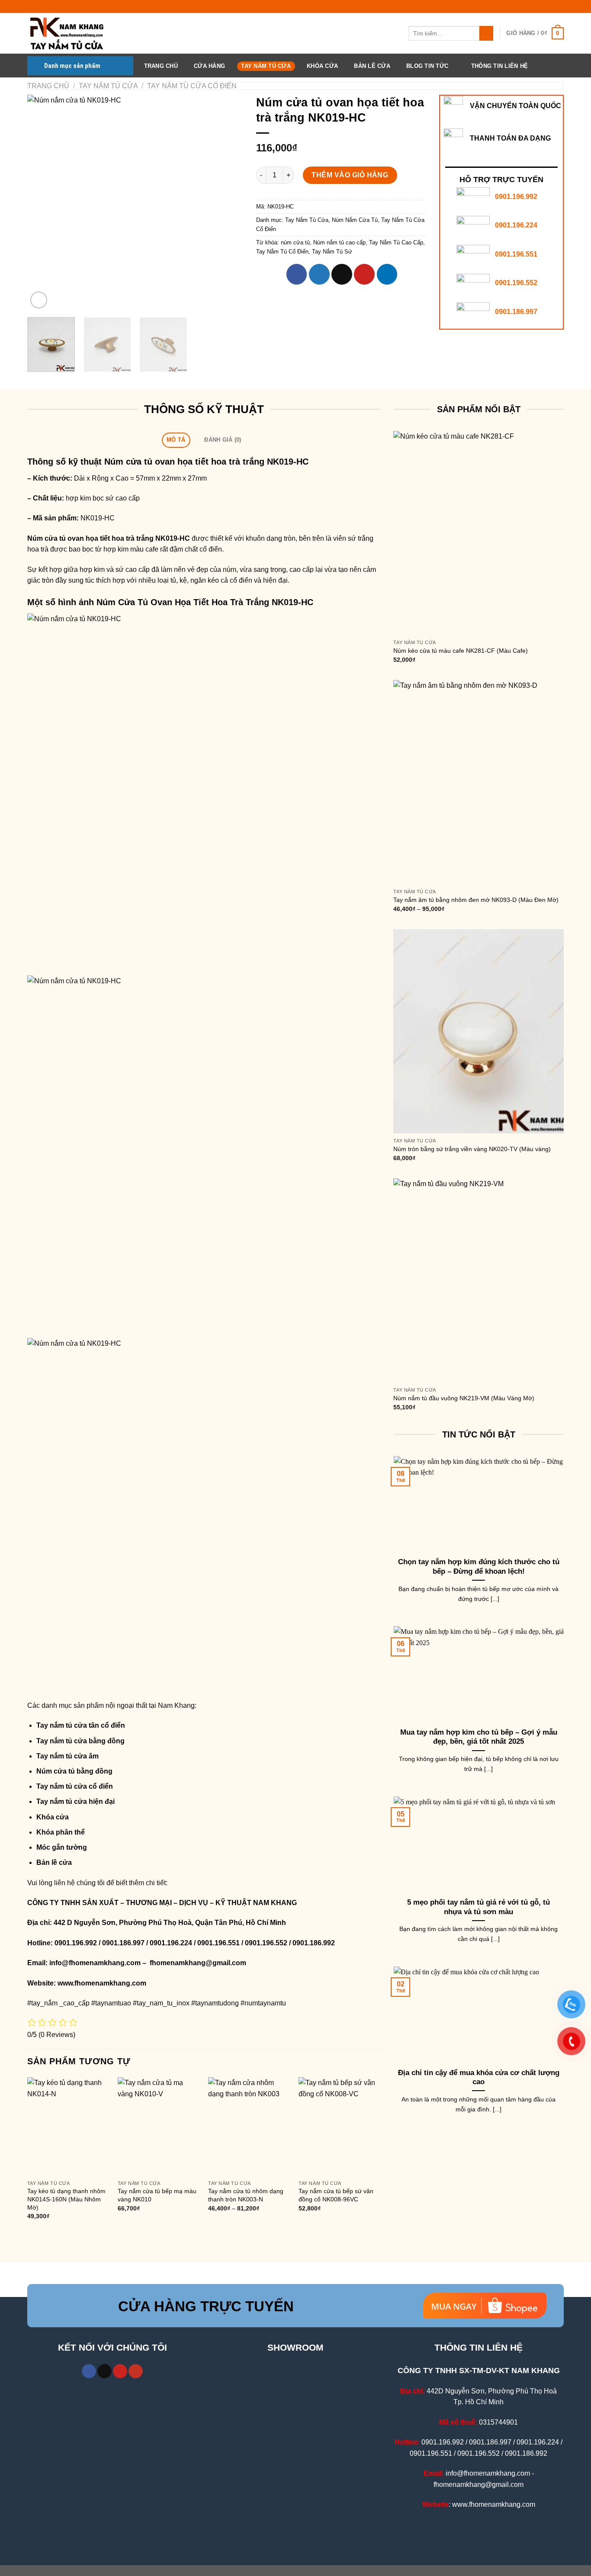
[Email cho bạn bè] (342, 274)
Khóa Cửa (322, 66)
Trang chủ (48, 86)
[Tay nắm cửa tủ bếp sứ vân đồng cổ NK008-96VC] (340, 2126)
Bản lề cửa (54, 1862)
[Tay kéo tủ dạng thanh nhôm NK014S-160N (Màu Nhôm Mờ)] (68, 2126)
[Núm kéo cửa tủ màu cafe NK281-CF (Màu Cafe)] (479, 533)
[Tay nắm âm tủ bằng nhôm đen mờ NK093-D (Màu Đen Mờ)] (479, 782)
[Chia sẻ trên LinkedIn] (387, 274)
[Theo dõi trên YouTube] (136, 2371)
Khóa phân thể (61, 1832)
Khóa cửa (53, 1817)
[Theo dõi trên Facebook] (89, 2371)
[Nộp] (487, 33)
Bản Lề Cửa (372, 66)
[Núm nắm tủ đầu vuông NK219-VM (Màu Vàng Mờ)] (479, 1280)
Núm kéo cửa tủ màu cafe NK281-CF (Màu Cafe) (461, 651)
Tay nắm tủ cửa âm (67, 1756)
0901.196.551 (516, 254)
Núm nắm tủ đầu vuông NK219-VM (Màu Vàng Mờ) (464, 1398)
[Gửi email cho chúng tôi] (104, 2371)
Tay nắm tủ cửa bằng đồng (80, 1741)
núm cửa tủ (295, 242)
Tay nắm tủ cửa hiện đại (75, 1801)
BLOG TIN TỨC (427, 66)
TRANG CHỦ (161, 66)
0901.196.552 (516, 283)
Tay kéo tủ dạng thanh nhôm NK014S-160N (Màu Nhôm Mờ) (66, 2199)
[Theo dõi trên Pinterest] (120, 2371)
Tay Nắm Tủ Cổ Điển (282, 252)
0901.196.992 (516, 197)
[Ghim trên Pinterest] (364, 274)
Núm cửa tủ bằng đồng (74, 1771)
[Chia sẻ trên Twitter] (319, 274)
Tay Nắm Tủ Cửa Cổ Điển (192, 86)
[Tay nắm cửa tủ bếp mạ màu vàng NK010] (159, 2126)
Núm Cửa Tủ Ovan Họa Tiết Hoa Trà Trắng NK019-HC (205, 602)
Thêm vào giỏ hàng (350, 175)
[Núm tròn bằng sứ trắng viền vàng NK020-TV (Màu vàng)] (479, 1031)
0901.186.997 (516, 312)
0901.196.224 (516, 225)
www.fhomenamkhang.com (104, 1983)
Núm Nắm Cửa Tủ (355, 220)
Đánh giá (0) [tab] (223, 440)
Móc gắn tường (62, 1847)
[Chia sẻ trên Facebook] (297, 274)
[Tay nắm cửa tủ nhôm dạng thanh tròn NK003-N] (249, 2126)
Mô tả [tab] (176, 440)
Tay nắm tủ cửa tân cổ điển (81, 1725)
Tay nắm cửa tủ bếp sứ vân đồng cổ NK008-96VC (336, 2195)
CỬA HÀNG (209, 66)
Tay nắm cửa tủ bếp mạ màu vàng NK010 (157, 2195)
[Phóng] (39, 300)
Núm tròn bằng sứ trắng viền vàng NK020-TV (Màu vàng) (472, 1149)
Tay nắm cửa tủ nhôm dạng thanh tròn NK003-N (246, 2195)
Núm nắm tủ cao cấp (339, 242)
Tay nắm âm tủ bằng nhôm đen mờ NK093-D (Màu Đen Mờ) (476, 900)
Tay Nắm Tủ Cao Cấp (396, 242)
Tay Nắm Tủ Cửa (266, 66)
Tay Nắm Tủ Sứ (332, 252)
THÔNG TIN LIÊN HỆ (499, 66)
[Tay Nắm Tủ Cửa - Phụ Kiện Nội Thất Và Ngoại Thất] (71, 33)
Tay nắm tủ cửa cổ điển (75, 1786)
